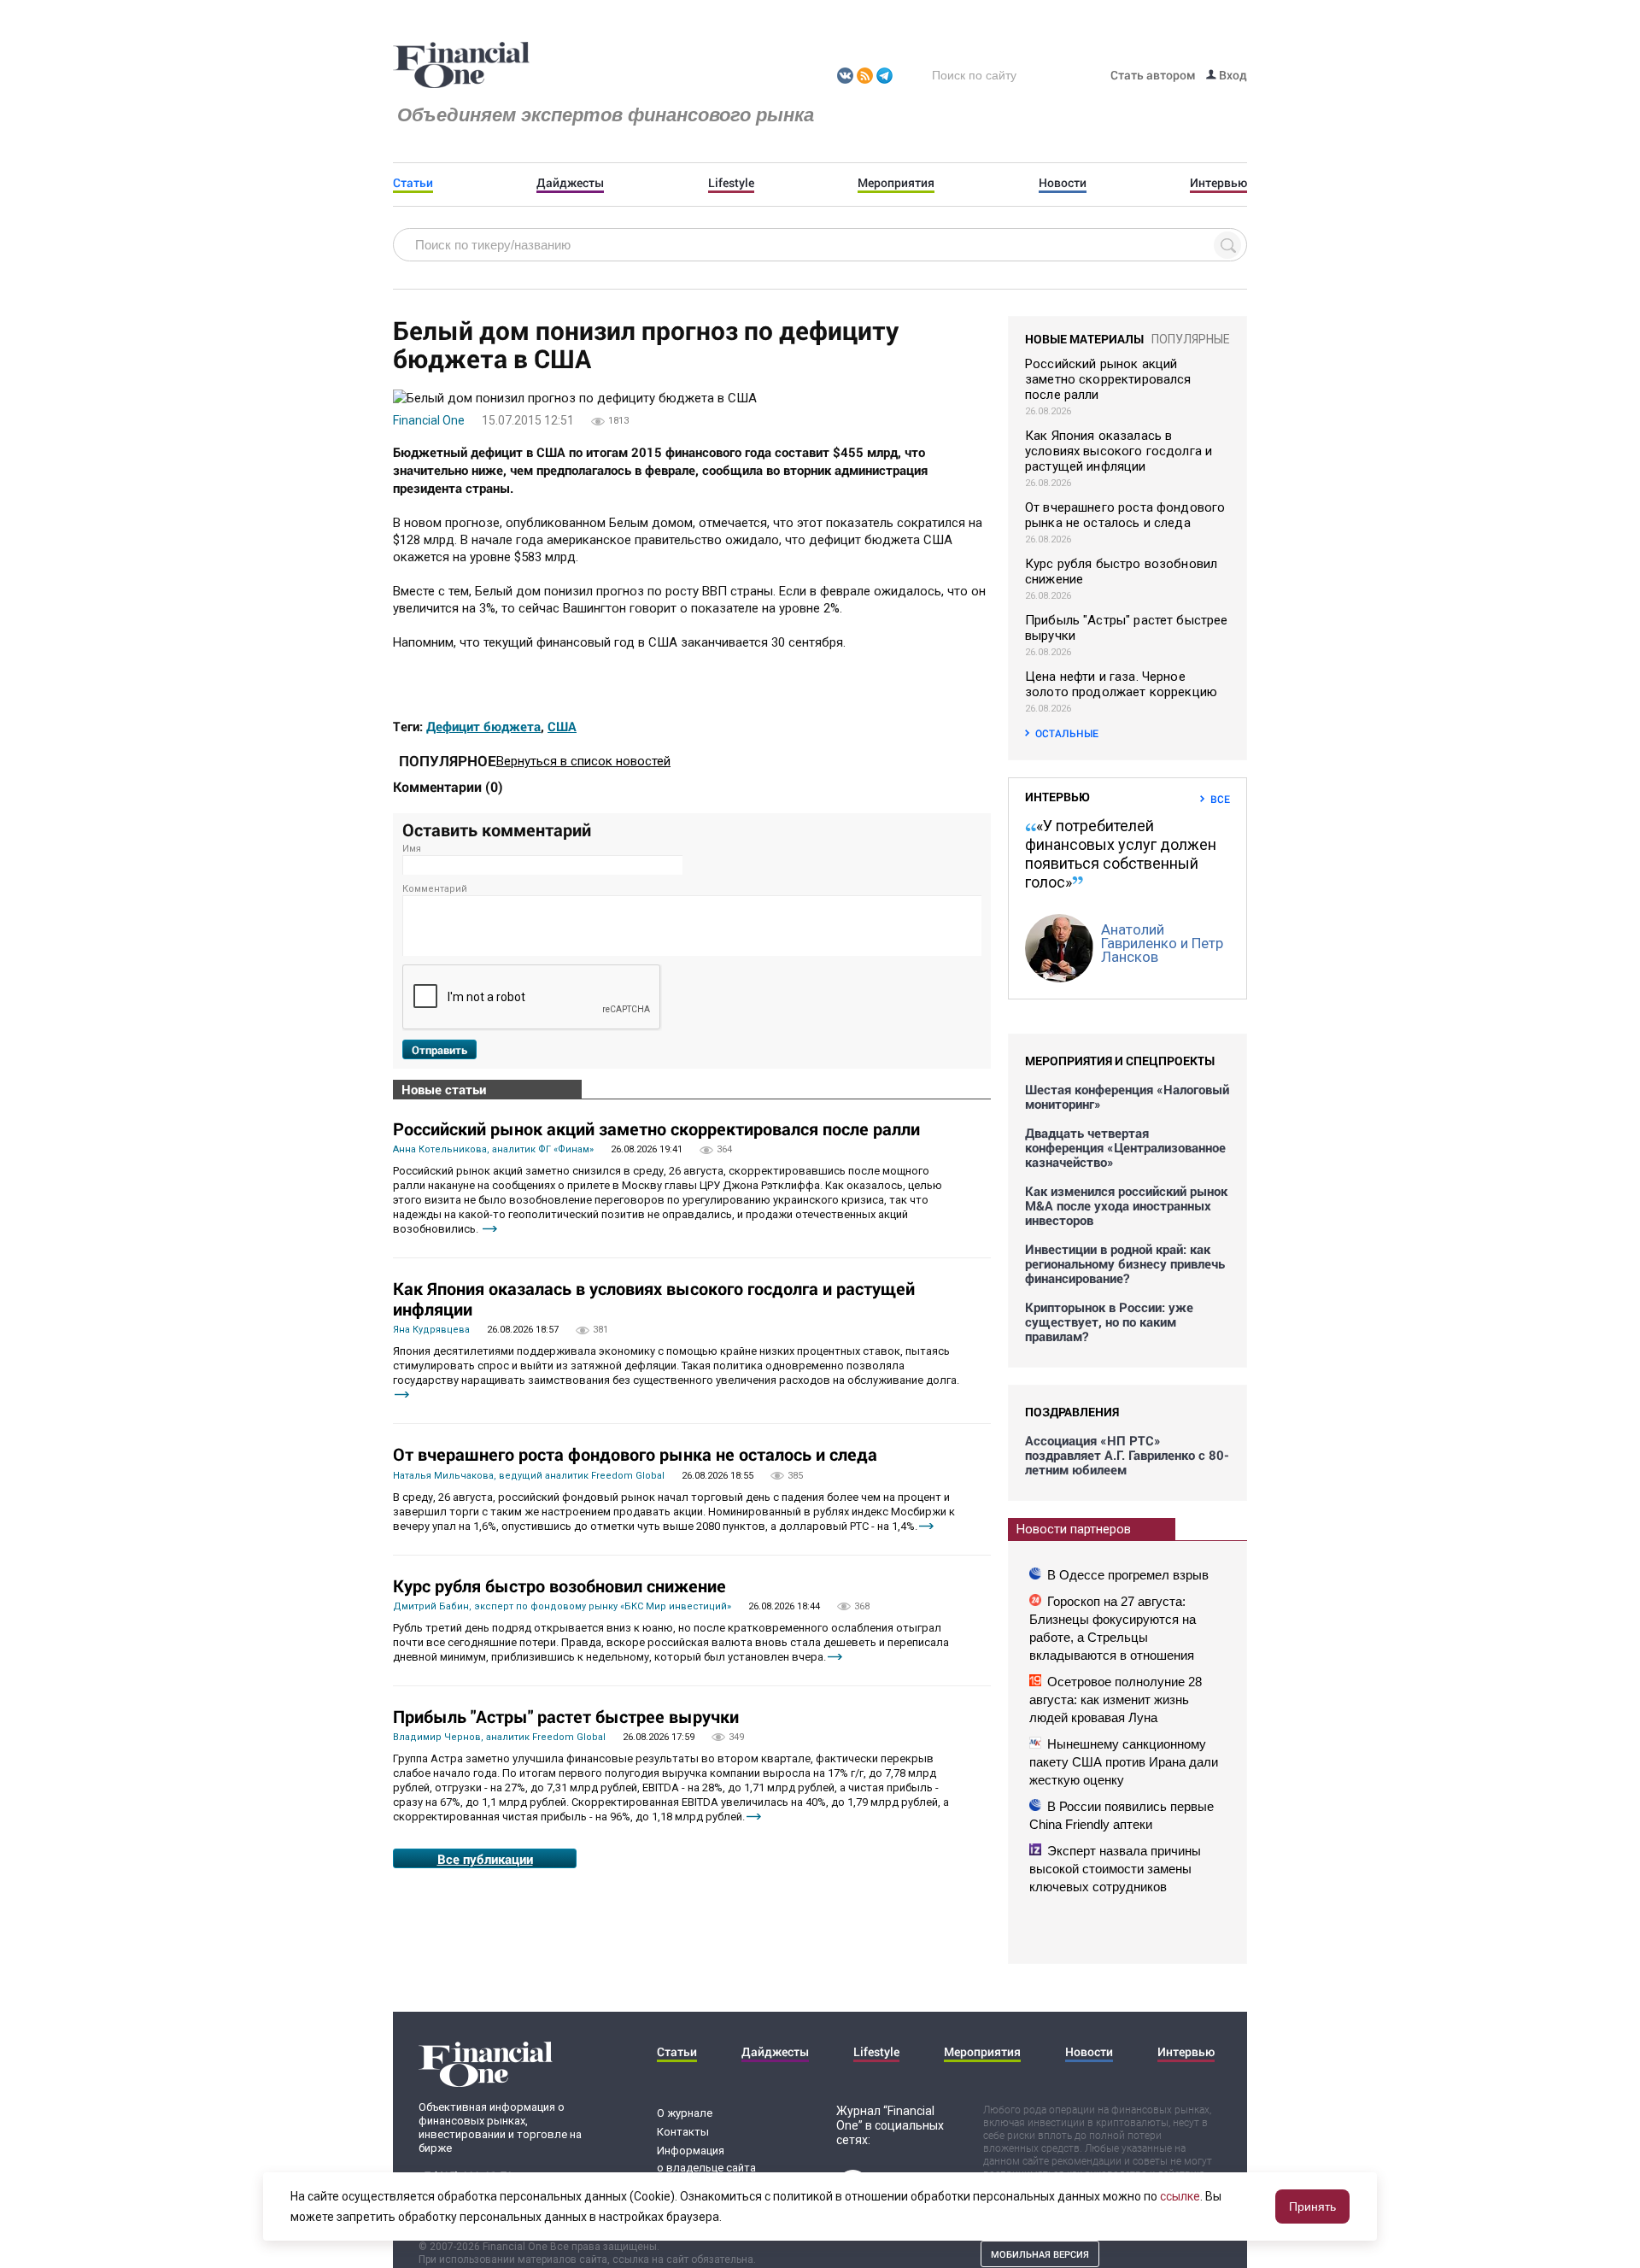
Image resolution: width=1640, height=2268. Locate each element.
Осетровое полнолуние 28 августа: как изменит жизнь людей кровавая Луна (1116, 1700)
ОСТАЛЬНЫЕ (1067, 733)
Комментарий (435, 889)
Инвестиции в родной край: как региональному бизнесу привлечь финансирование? (1125, 1264)
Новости (1063, 183)
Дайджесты (570, 183)
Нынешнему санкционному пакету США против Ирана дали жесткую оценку (1124, 1762)
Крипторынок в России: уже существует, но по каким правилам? (1109, 1322)
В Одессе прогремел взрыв (1128, 1575)
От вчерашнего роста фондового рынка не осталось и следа (635, 1454)
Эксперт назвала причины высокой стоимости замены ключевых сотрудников (1115, 1869)
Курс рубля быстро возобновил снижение (559, 1585)
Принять (1312, 2206)
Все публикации (485, 1859)
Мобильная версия (1040, 2254)
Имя (412, 849)
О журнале (685, 2113)
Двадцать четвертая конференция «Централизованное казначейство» (1125, 1148)
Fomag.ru (461, 66)
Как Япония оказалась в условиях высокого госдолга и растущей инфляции (654, 1298)
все (1220, 799)
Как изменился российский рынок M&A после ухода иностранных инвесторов (1126, 1206)
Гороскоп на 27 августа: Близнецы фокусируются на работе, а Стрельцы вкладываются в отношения (1113, 1628)
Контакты (683, 2132)
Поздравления (1072, 1412)
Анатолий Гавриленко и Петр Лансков (1162, 943)
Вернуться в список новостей (583, 761)
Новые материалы (1084, 339)
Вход (1232, 75)
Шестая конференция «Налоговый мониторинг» (1127, 1097)
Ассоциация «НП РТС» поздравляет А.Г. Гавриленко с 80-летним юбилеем (1127, 1455)
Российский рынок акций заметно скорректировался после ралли (656, 1128)
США (562, 726)
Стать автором (1153, 75)
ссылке (1180, 2196)
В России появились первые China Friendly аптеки (1122, 1815)
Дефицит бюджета (483, 726)
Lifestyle (731, 183)
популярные (1191, 339)
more (490, 1229)
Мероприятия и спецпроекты (1120, 1061)
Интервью (1218, 183)
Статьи (413, 183)
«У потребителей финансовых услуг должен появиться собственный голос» (1121, 854)
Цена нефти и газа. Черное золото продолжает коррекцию (1121, 684)
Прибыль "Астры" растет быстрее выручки (566, 1716)
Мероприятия (896, 183)
